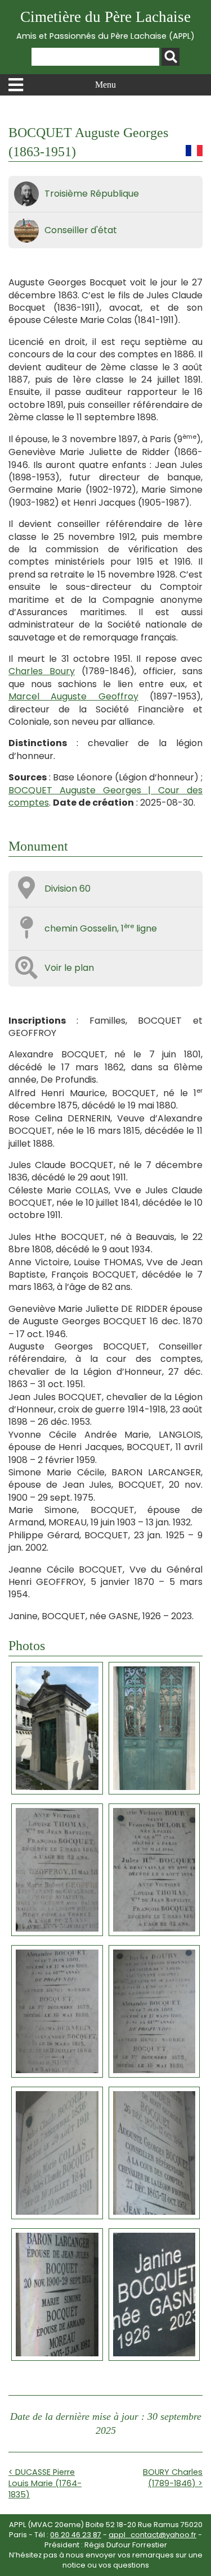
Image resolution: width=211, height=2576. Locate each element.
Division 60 (68, 889)
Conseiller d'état (81, 230)
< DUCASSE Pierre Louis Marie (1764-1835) (45, 2483)
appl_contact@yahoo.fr (152, 2535)
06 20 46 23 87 (76, 2535)
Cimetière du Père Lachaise (105, 25)
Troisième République (92, 194)
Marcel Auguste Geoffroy (73, 696)
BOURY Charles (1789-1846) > (173, 2478)
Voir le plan (69, 968)
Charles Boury (42, 671)
